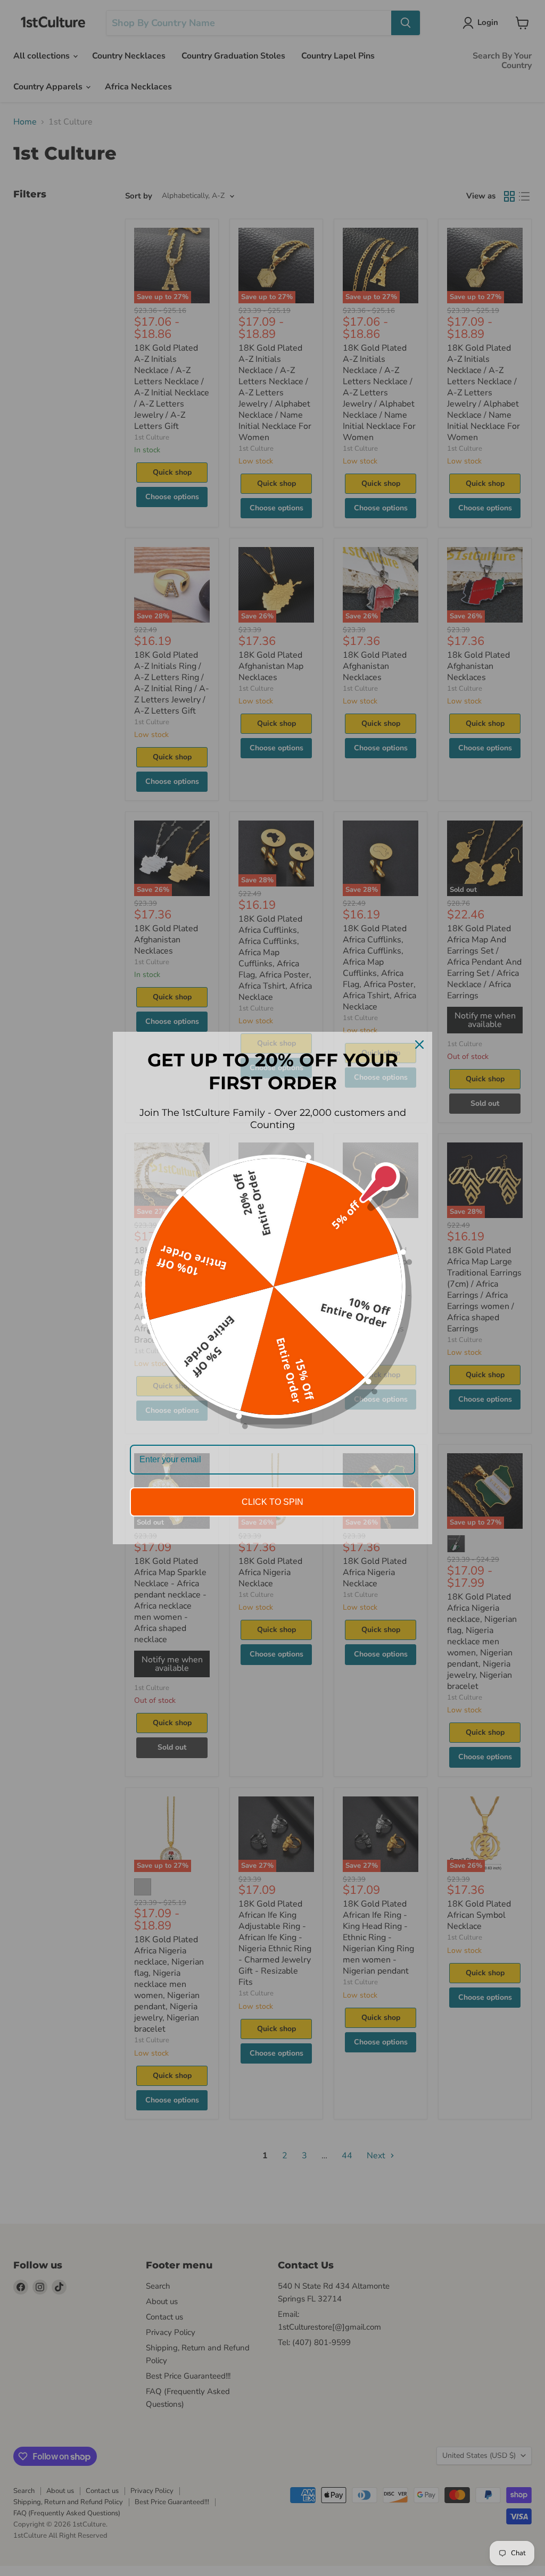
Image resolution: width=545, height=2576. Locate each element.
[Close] (419, 1045)
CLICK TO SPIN (272, 1502)
